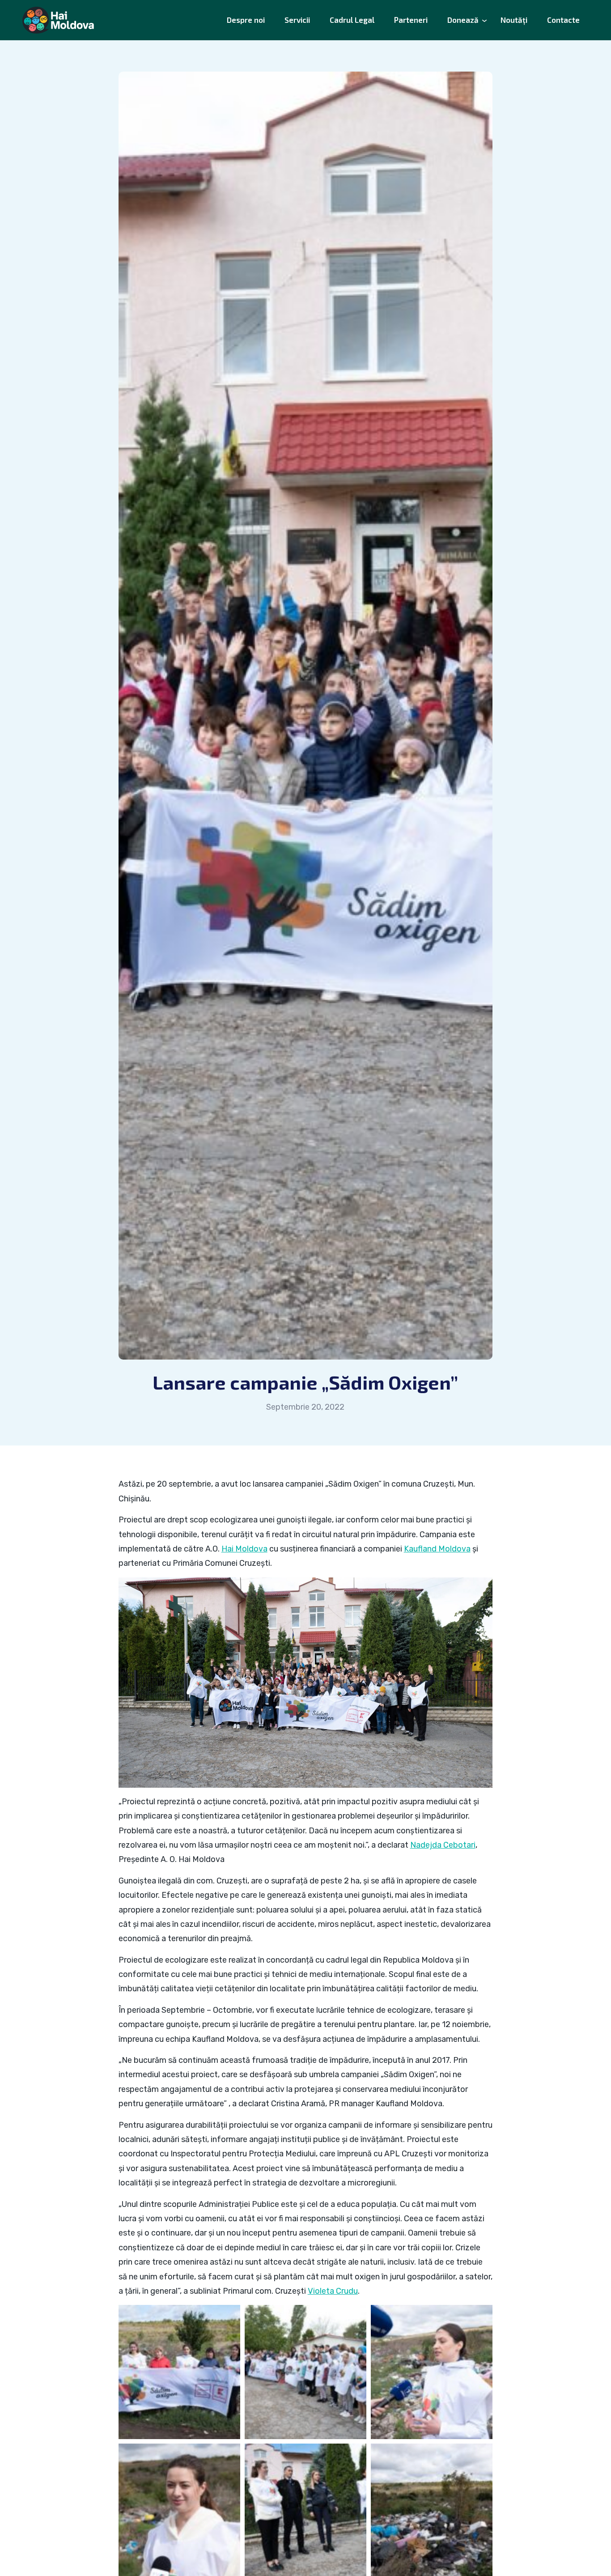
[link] (244, 1549)
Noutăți (514, 20)
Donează (463, 20)
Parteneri (411, 20)
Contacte (563, 20)
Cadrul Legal (352, 20)
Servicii (297, 20)
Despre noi (246, 20)
